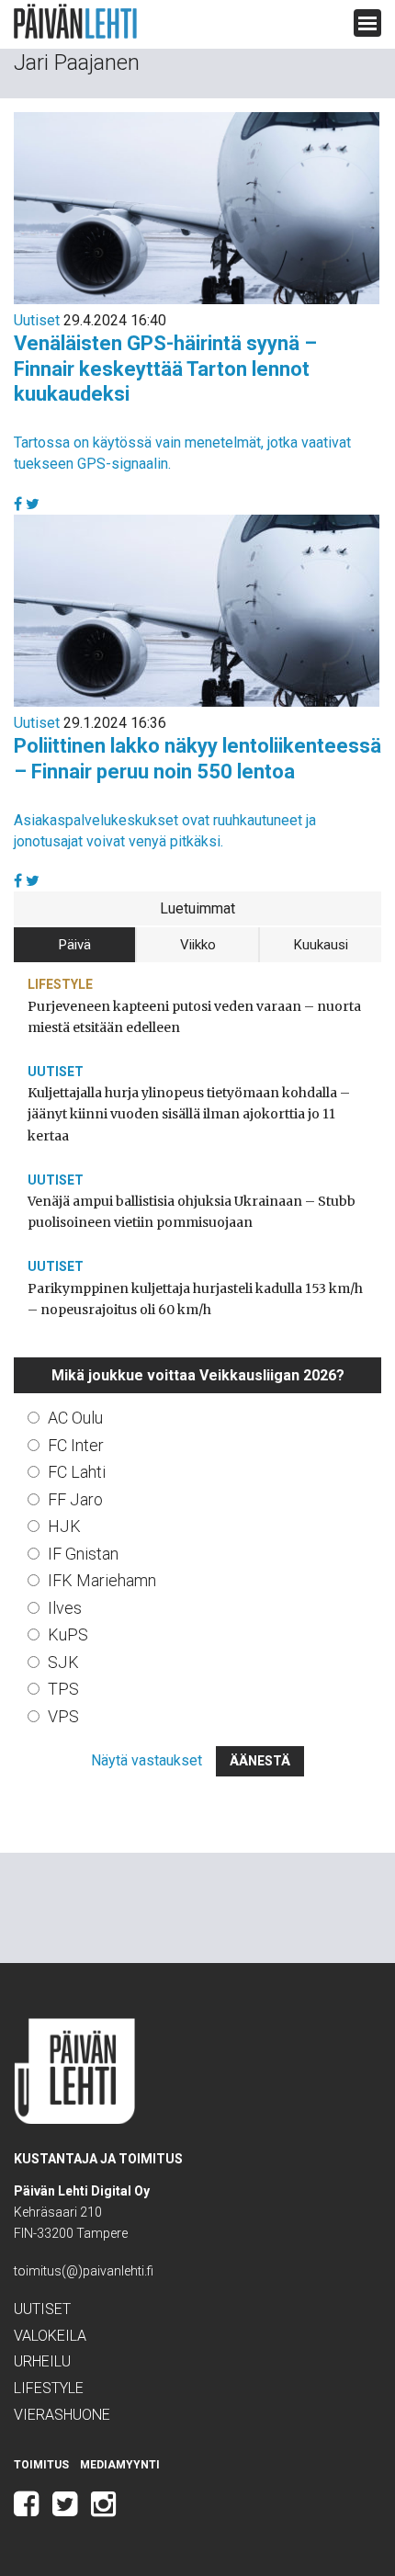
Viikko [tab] (198, 945)
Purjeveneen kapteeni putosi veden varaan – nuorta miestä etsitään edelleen (194, 1017)
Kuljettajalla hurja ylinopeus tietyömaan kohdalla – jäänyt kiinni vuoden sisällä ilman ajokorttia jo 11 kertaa (189, 1114)
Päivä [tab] (75, 945)
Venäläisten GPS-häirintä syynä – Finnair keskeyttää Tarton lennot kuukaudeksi (165, 369)
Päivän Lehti (75, 22)
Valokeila (50, 2336)
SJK (63, 1662)
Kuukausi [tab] (321, 945)
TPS (63, 1689)
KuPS (68, 1634)
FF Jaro (75, 1499)
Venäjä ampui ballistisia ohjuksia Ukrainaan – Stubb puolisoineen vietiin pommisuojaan (192, 1212)
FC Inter (76, 1445)
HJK (64, 1526)
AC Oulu (75, 1418)
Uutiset (37, 320)
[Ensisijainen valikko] (367, 23)
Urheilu (42, 2361)
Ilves (65, 1608)
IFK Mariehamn (102, 1580)
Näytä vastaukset (147, 1760)
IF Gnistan (83, 1554)
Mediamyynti (120, 2465)
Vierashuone (62, 2415)
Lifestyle (60, 984)
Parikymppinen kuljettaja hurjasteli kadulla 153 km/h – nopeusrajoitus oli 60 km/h (195, 1299)
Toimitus (41, 2465)
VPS (63, 1716)
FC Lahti (77, 1472)
